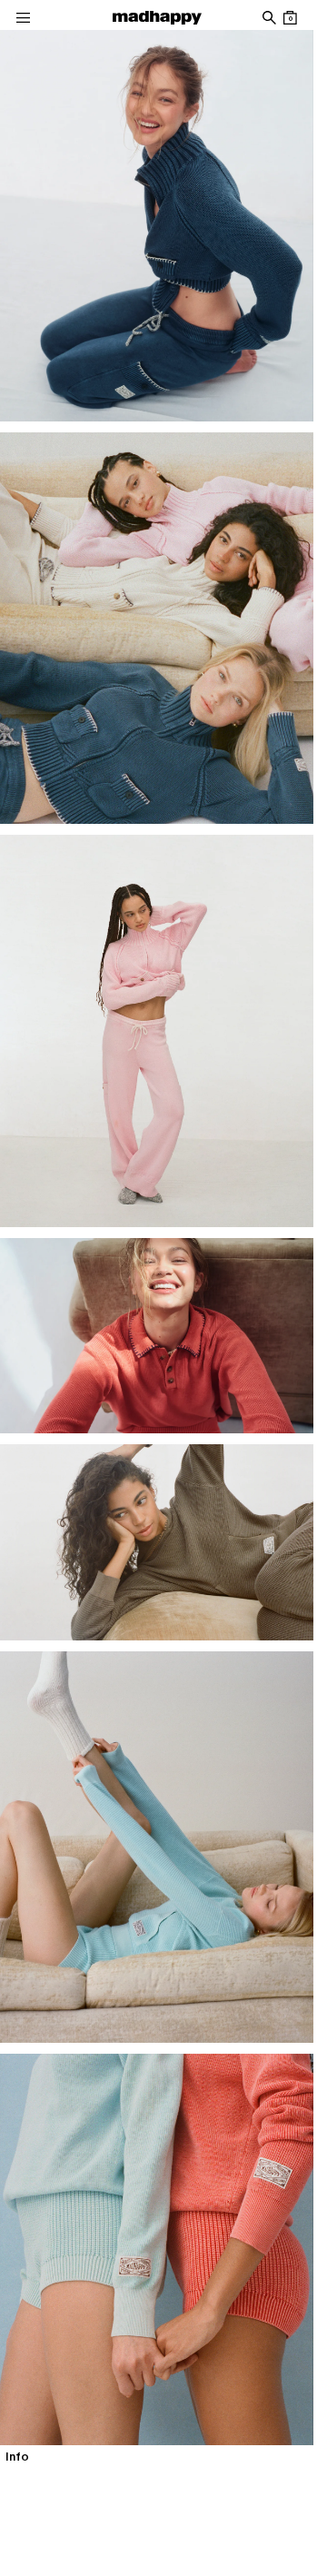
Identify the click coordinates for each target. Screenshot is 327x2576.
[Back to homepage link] (157, 18)
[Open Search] (268, 18)
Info (17, 2457)
